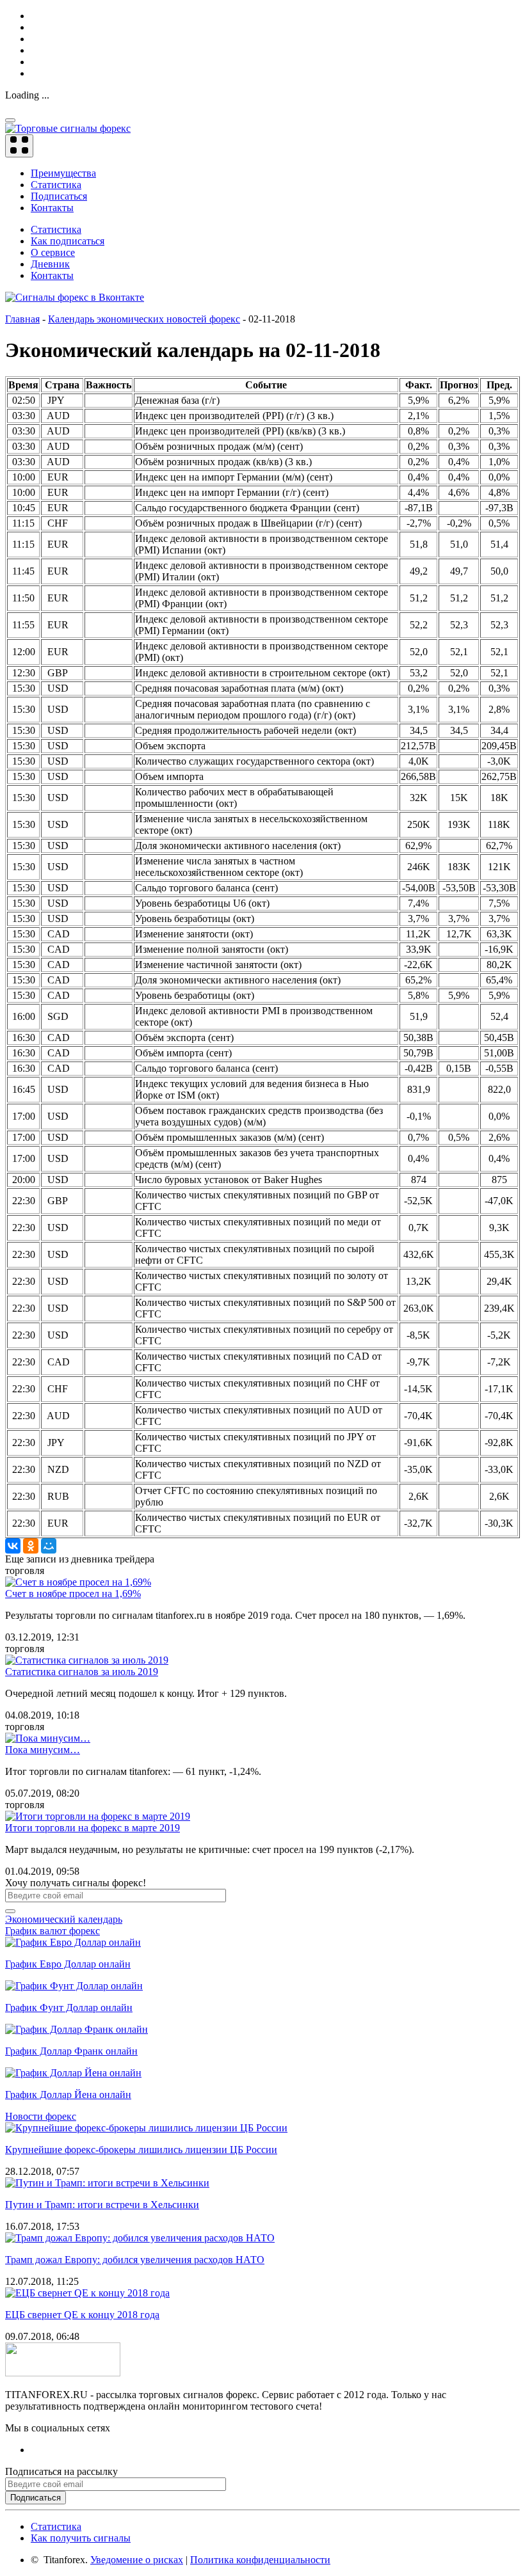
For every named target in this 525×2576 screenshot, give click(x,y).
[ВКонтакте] (13, 1546)
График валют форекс (52, 1931)
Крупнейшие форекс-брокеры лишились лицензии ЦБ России (141, 2150)
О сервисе (53, 252)
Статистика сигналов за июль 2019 (82, 1672)
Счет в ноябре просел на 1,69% (73, 1594)
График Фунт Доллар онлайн (69, 2008)
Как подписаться (68, 241)
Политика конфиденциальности (260, 2560)
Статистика (56, 185)
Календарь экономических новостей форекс (144, 319)
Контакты (52, 208)
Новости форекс (41, 2116)
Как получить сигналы (81, 2538)
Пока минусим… (43, 1750)
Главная (22, 319)
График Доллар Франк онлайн (71, 2051)
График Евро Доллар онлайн (68, 1964)
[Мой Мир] (49, 1546)
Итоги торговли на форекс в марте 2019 (93, 1828)
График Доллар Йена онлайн (68, 2095)
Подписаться (59, 196)
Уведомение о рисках (137, 2560)
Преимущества (63, 173)
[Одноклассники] (31, 1546)
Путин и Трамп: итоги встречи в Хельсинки (102, 2205)
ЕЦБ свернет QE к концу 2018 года (82, 2315)
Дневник (50, 264)
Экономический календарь (64, 1919)
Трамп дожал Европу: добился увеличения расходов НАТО (135, 2260)
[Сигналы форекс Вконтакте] (75, 297)
